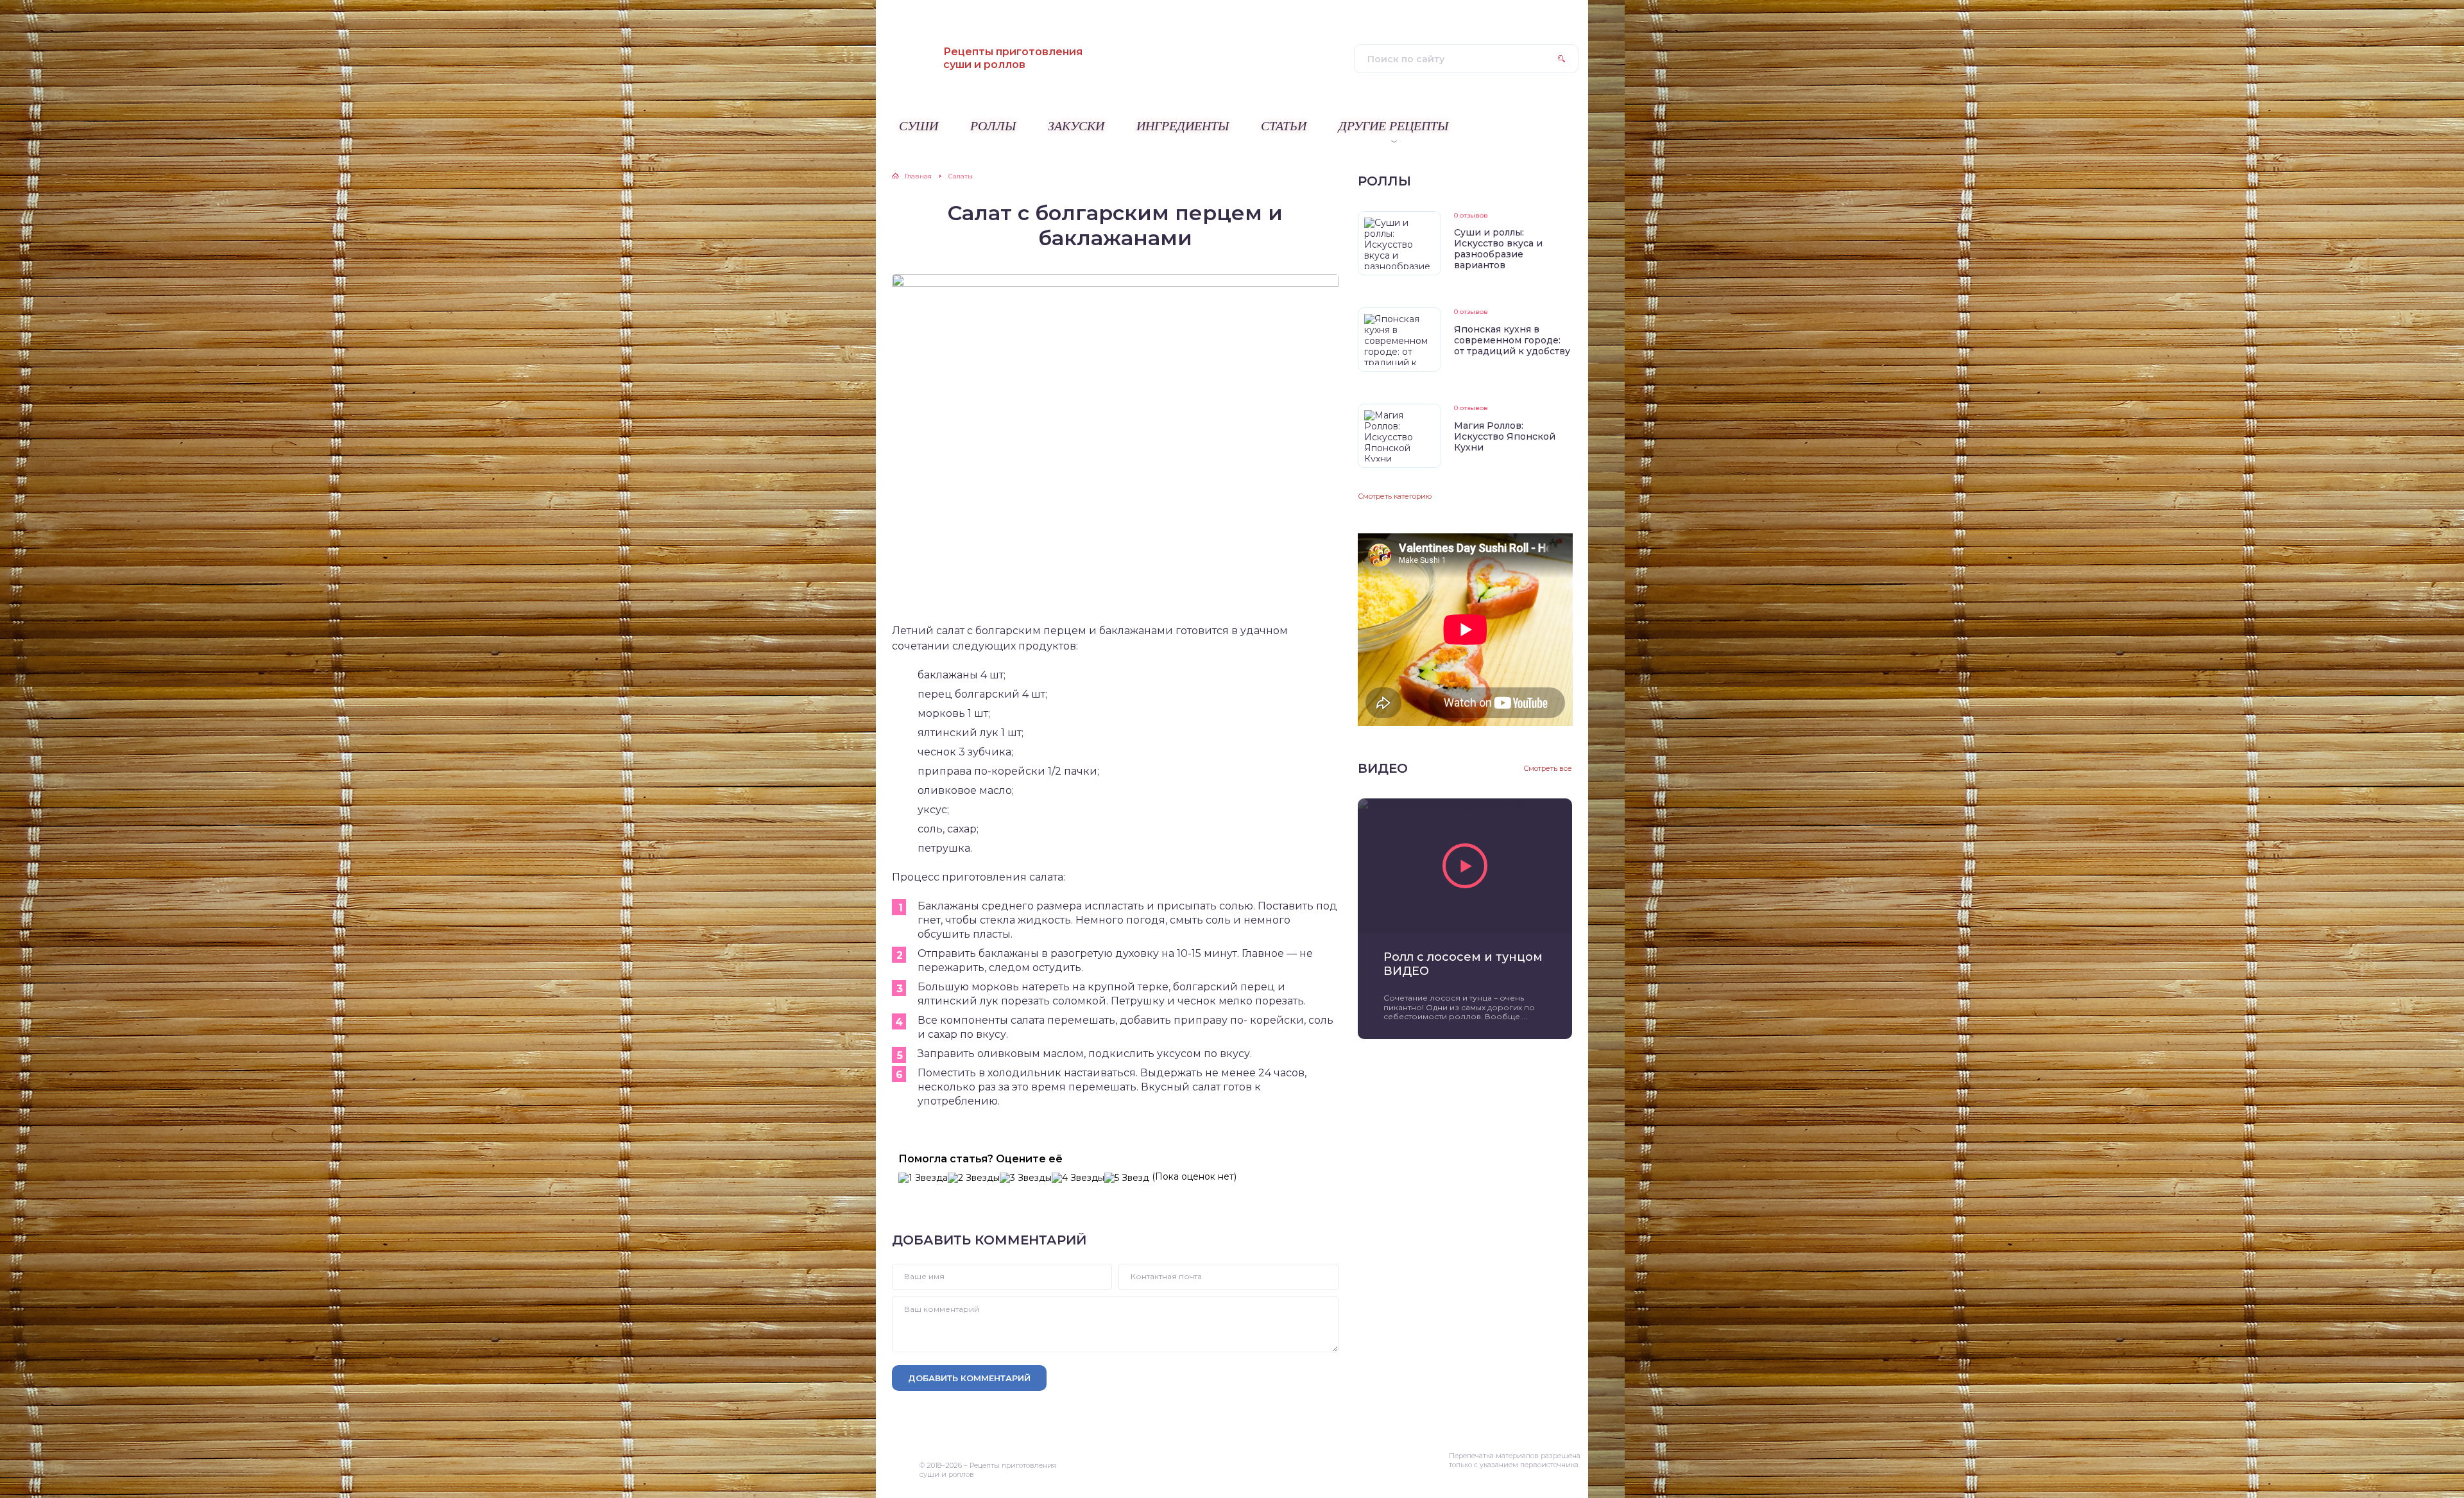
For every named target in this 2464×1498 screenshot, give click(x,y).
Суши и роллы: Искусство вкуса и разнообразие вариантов (1498, 249)
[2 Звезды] (974, 1178)
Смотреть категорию (1395, 496)
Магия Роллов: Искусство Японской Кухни (1505, 436)
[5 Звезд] (1127, 1178)
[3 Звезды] (1026, 1178)
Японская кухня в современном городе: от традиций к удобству (1512, 340)
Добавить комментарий (969, 1378)
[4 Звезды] (1078, 1178)
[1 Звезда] (923, 1178)
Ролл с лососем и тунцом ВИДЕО (1463, 964)
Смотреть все (1548, 769)
